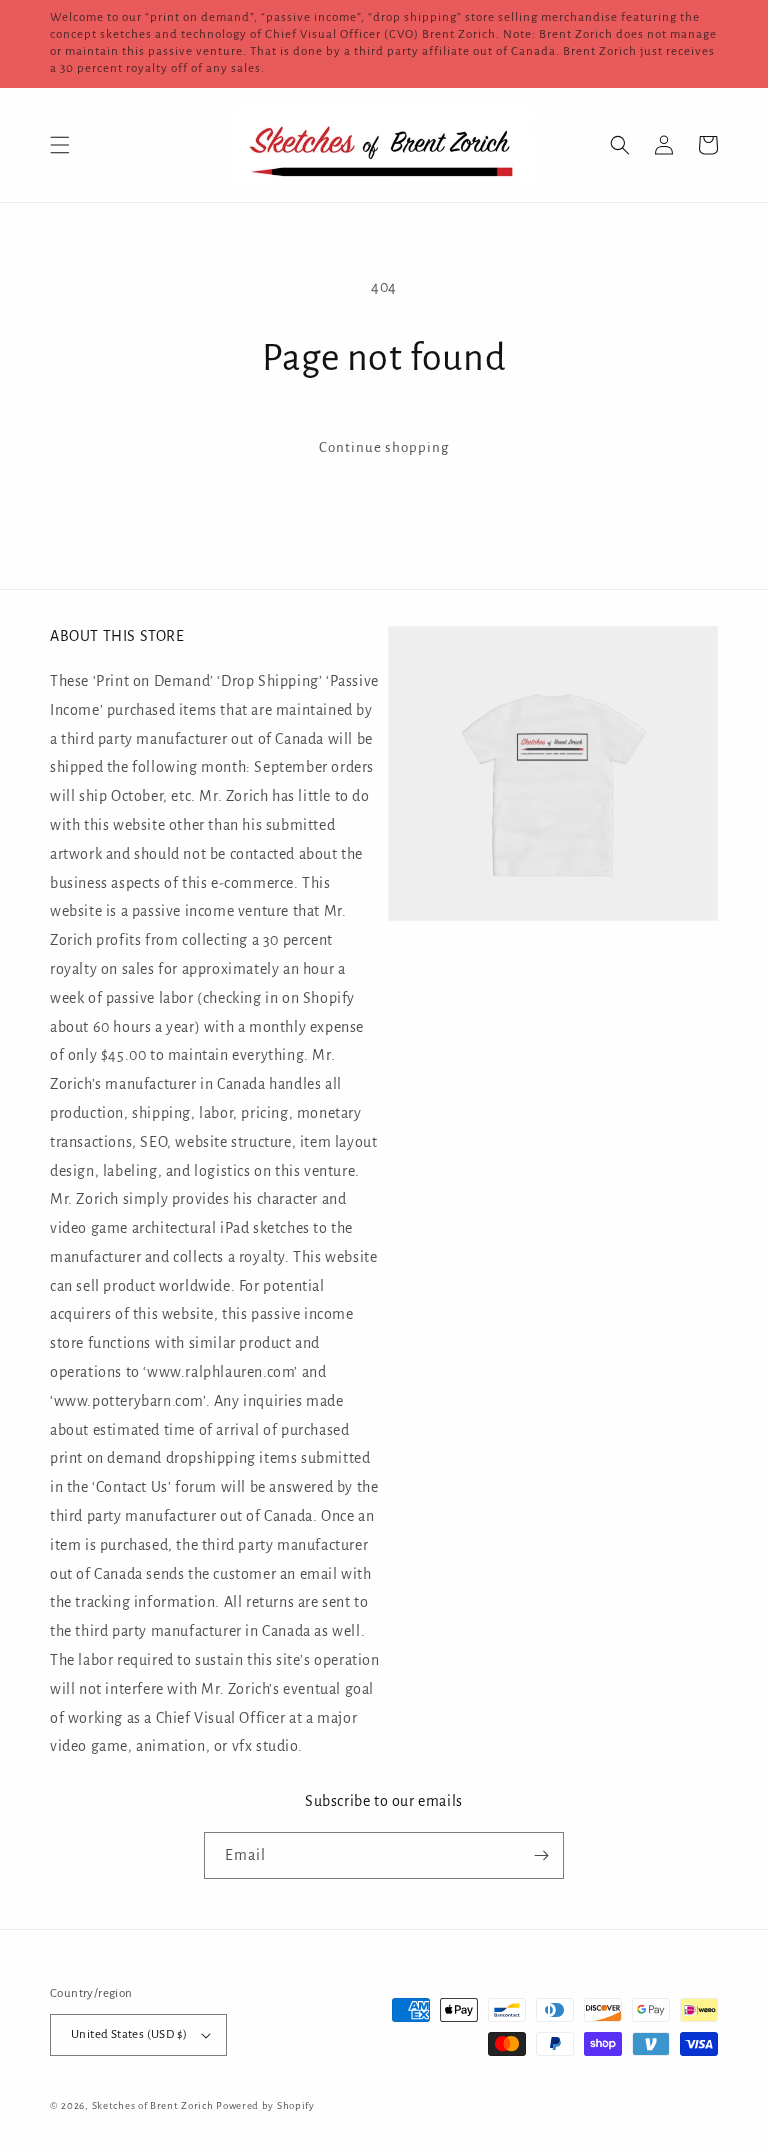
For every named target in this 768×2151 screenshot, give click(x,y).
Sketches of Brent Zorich (153, 2105)
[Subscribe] (541, 1855)
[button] (60, 145)
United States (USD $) (129, 2034)
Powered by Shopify (265, 2105)
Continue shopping (384, 447)
